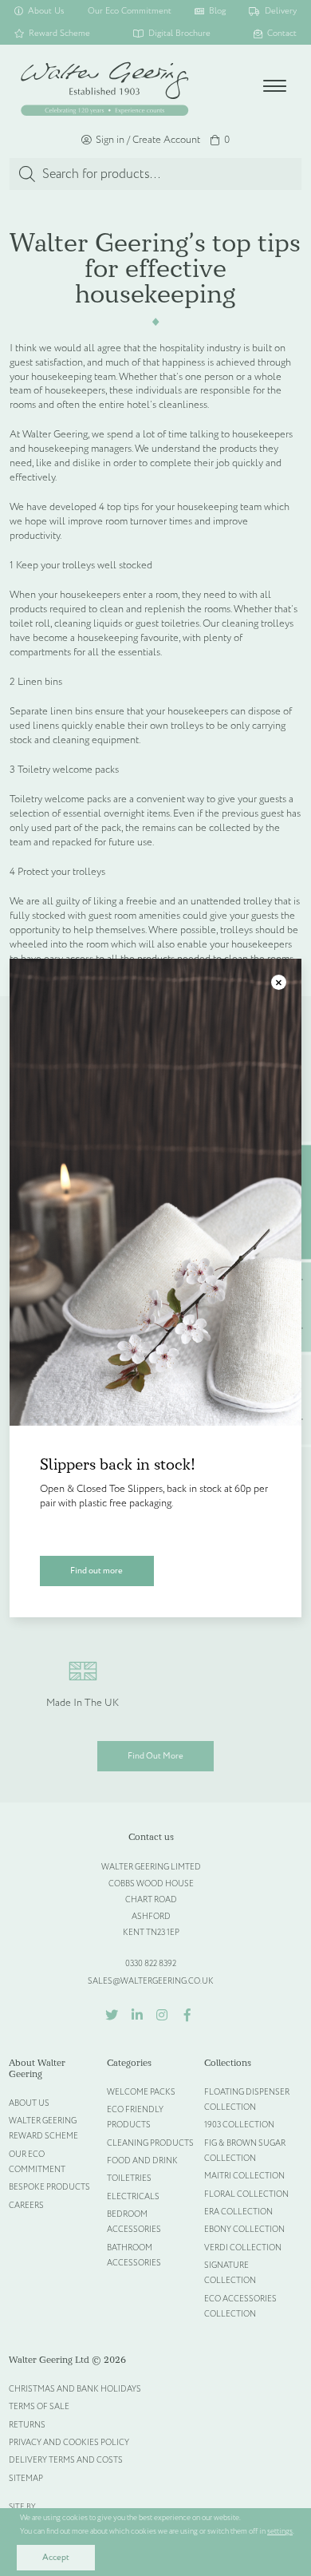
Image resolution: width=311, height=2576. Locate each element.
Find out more (96, 1571)
